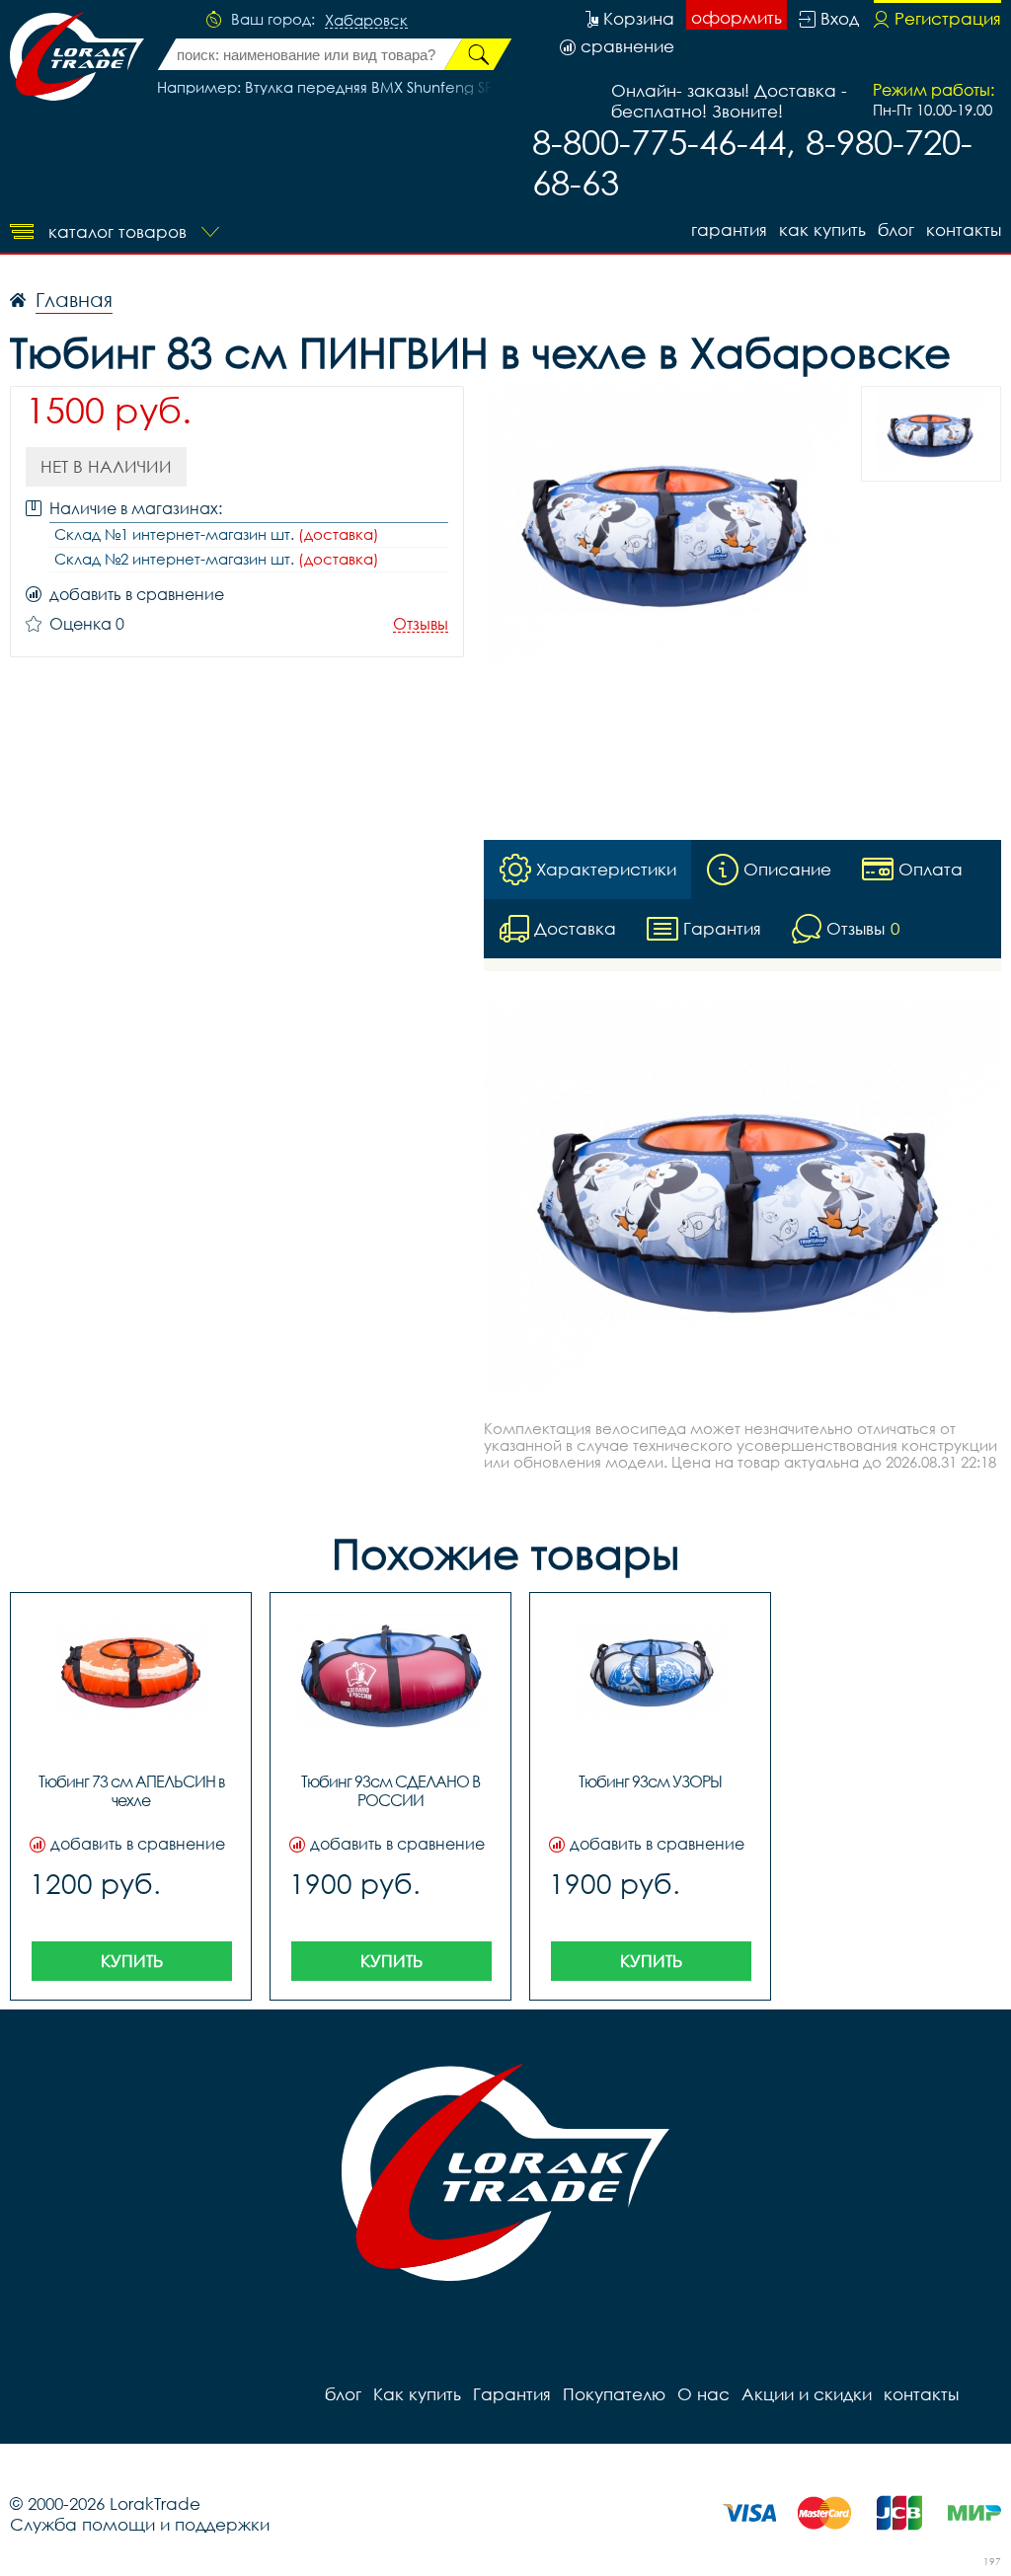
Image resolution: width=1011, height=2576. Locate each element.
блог (896, 229)
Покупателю (614, 2394)
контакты (964, 229)
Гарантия (729, 229)
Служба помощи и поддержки (140, 2524)
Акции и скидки (807, 2394)
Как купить (822, 229)
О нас (703, 2394)
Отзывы (421, 624)
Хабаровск (366, 21)
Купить (132, 1961)
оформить (737, 17)
